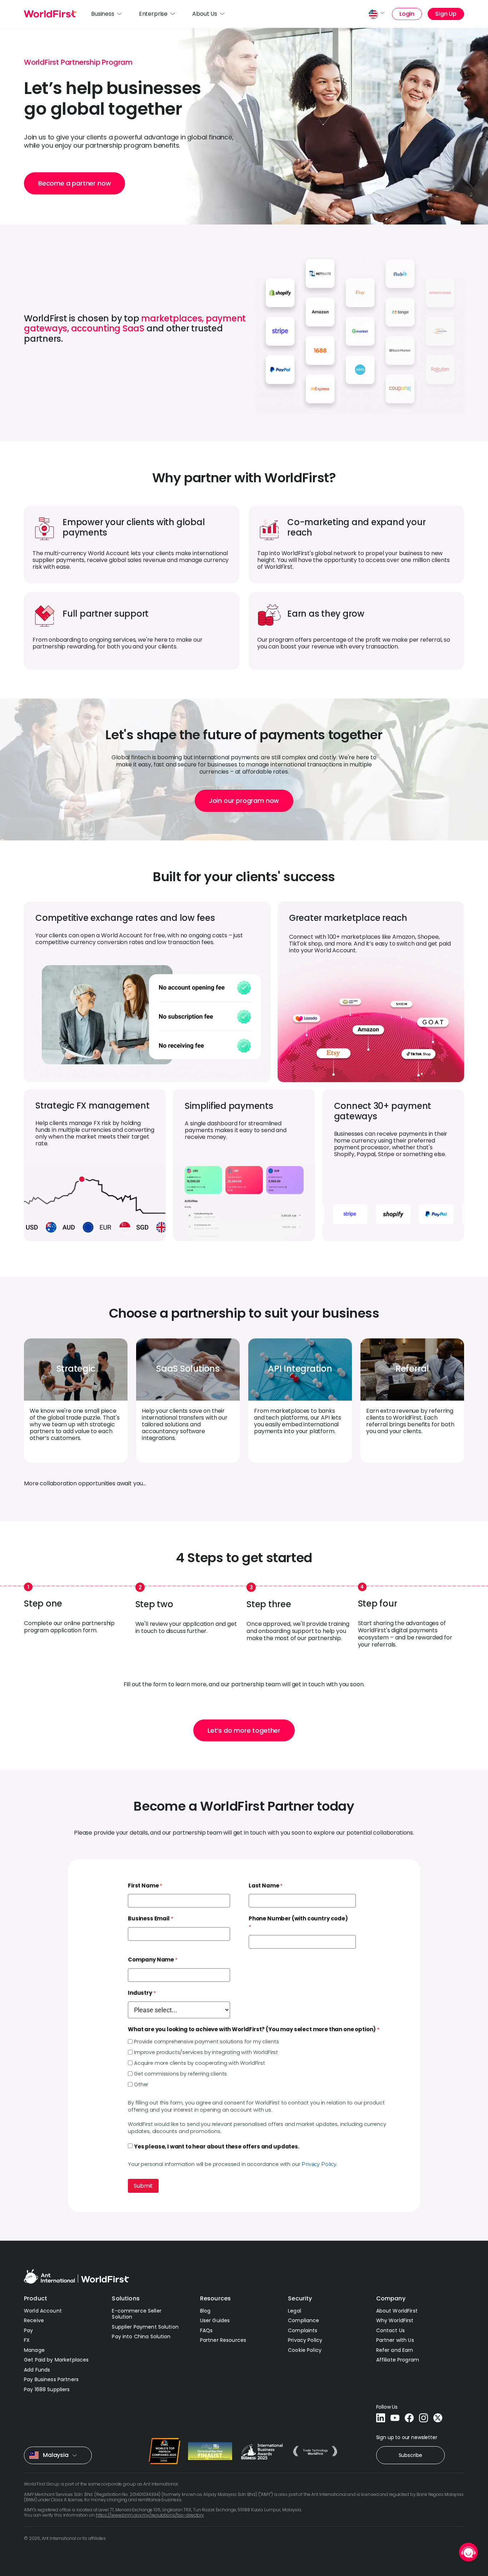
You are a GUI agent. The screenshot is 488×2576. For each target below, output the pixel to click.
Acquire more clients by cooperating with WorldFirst (200, 2063)
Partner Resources (223, 2340)
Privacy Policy (319, 2164)
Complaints (303, 2330)
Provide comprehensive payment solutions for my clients (206, 2042)
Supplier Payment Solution (145, 2327)
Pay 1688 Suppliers (47, 2389)
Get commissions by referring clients (180, 2074)
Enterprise (153, 14)
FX (27, 2340)
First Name (143, 1886)
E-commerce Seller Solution (136, 2314)
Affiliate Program (398, 2360)
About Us (205, 14)
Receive (34, 2320)
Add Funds (37, 2370)
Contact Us (390, 2330)
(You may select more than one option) (252, 2029)
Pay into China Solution (141, 2336)
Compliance (303, 2320)
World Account (43, 2311)
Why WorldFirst (395, 2320)
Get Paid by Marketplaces (56, 2360)
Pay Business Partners (51, 2379)
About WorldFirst (397, 2311)
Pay (28, 2330)
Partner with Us (395, 2340)
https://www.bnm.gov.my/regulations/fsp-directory (150, 2515)
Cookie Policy (305, 2350)
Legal (295, 2311)
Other (141, 2084)
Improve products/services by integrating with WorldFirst (206, 2052)
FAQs (206, 2330)
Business (103, 14)
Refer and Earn (395, 2350)
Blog (205, 2311)
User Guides (215, 2320)
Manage (34, 2350)
